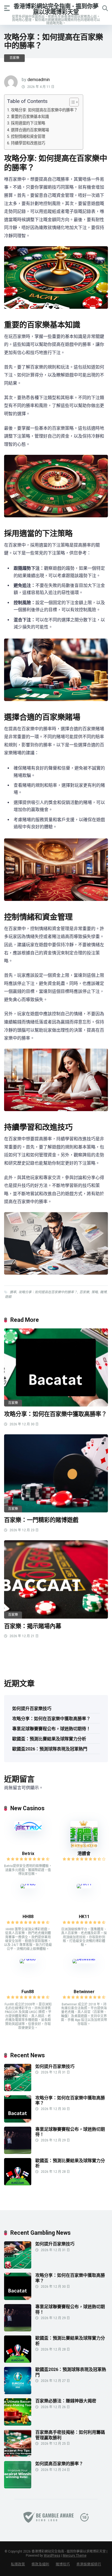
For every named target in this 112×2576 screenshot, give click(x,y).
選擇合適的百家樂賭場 (30, 130)
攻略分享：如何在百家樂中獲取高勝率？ (55, 1414)
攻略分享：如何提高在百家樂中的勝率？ (48, 1292)
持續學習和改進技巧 (28, 143)
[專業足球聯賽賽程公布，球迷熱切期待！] (18, 2152)
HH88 (28, 1917)
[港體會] (84, 1847)
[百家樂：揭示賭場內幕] (56, 1579)
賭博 (103, 1292)
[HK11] (84, 1884)
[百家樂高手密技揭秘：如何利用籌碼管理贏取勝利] (18, 2455)
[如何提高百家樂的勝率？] (18, 2487)
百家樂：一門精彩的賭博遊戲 (41, 1520)
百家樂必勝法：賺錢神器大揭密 (66, 2401)
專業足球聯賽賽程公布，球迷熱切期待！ (51, 1729)
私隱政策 (18, 2564)
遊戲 (8, 1297)
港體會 (84, 1854)
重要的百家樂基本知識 (30, 117)
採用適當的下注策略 (28, 123)
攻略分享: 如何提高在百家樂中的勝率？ (44, 110)
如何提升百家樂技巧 (32, 1709)
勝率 (13, 1292)
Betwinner (84, 1992)
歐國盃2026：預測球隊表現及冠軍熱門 (50, 1749)
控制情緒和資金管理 (28, 137)
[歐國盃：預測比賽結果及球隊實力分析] (18, 2184)
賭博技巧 (63, 2564)
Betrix (28, 1854)
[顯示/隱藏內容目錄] (71, 102)
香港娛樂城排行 (89, 2564)
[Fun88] (28, 1959)
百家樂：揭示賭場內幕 (33, 1626)
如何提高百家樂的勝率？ (59, 2464)
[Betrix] (28, 1829)
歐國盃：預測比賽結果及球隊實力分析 (49, 1739)
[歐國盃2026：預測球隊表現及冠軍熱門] (18, 2393)
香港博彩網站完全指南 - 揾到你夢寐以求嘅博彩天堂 (56, 9)
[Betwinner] (84, 1959)
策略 (95, 1292)
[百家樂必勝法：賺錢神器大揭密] (18, 2424)
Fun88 (28, 1992)
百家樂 (14, 58)
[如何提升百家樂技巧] (18, 2090)
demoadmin (39, 80)
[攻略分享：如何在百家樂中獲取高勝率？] (56, 1368)
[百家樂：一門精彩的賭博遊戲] (56, 1474)
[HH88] (28, 1884)
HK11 (84, 1917)
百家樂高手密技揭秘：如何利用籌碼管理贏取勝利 (70, 2435)
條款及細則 (40, 2564)
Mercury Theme (75, 2556)
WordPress (52, 2556)
